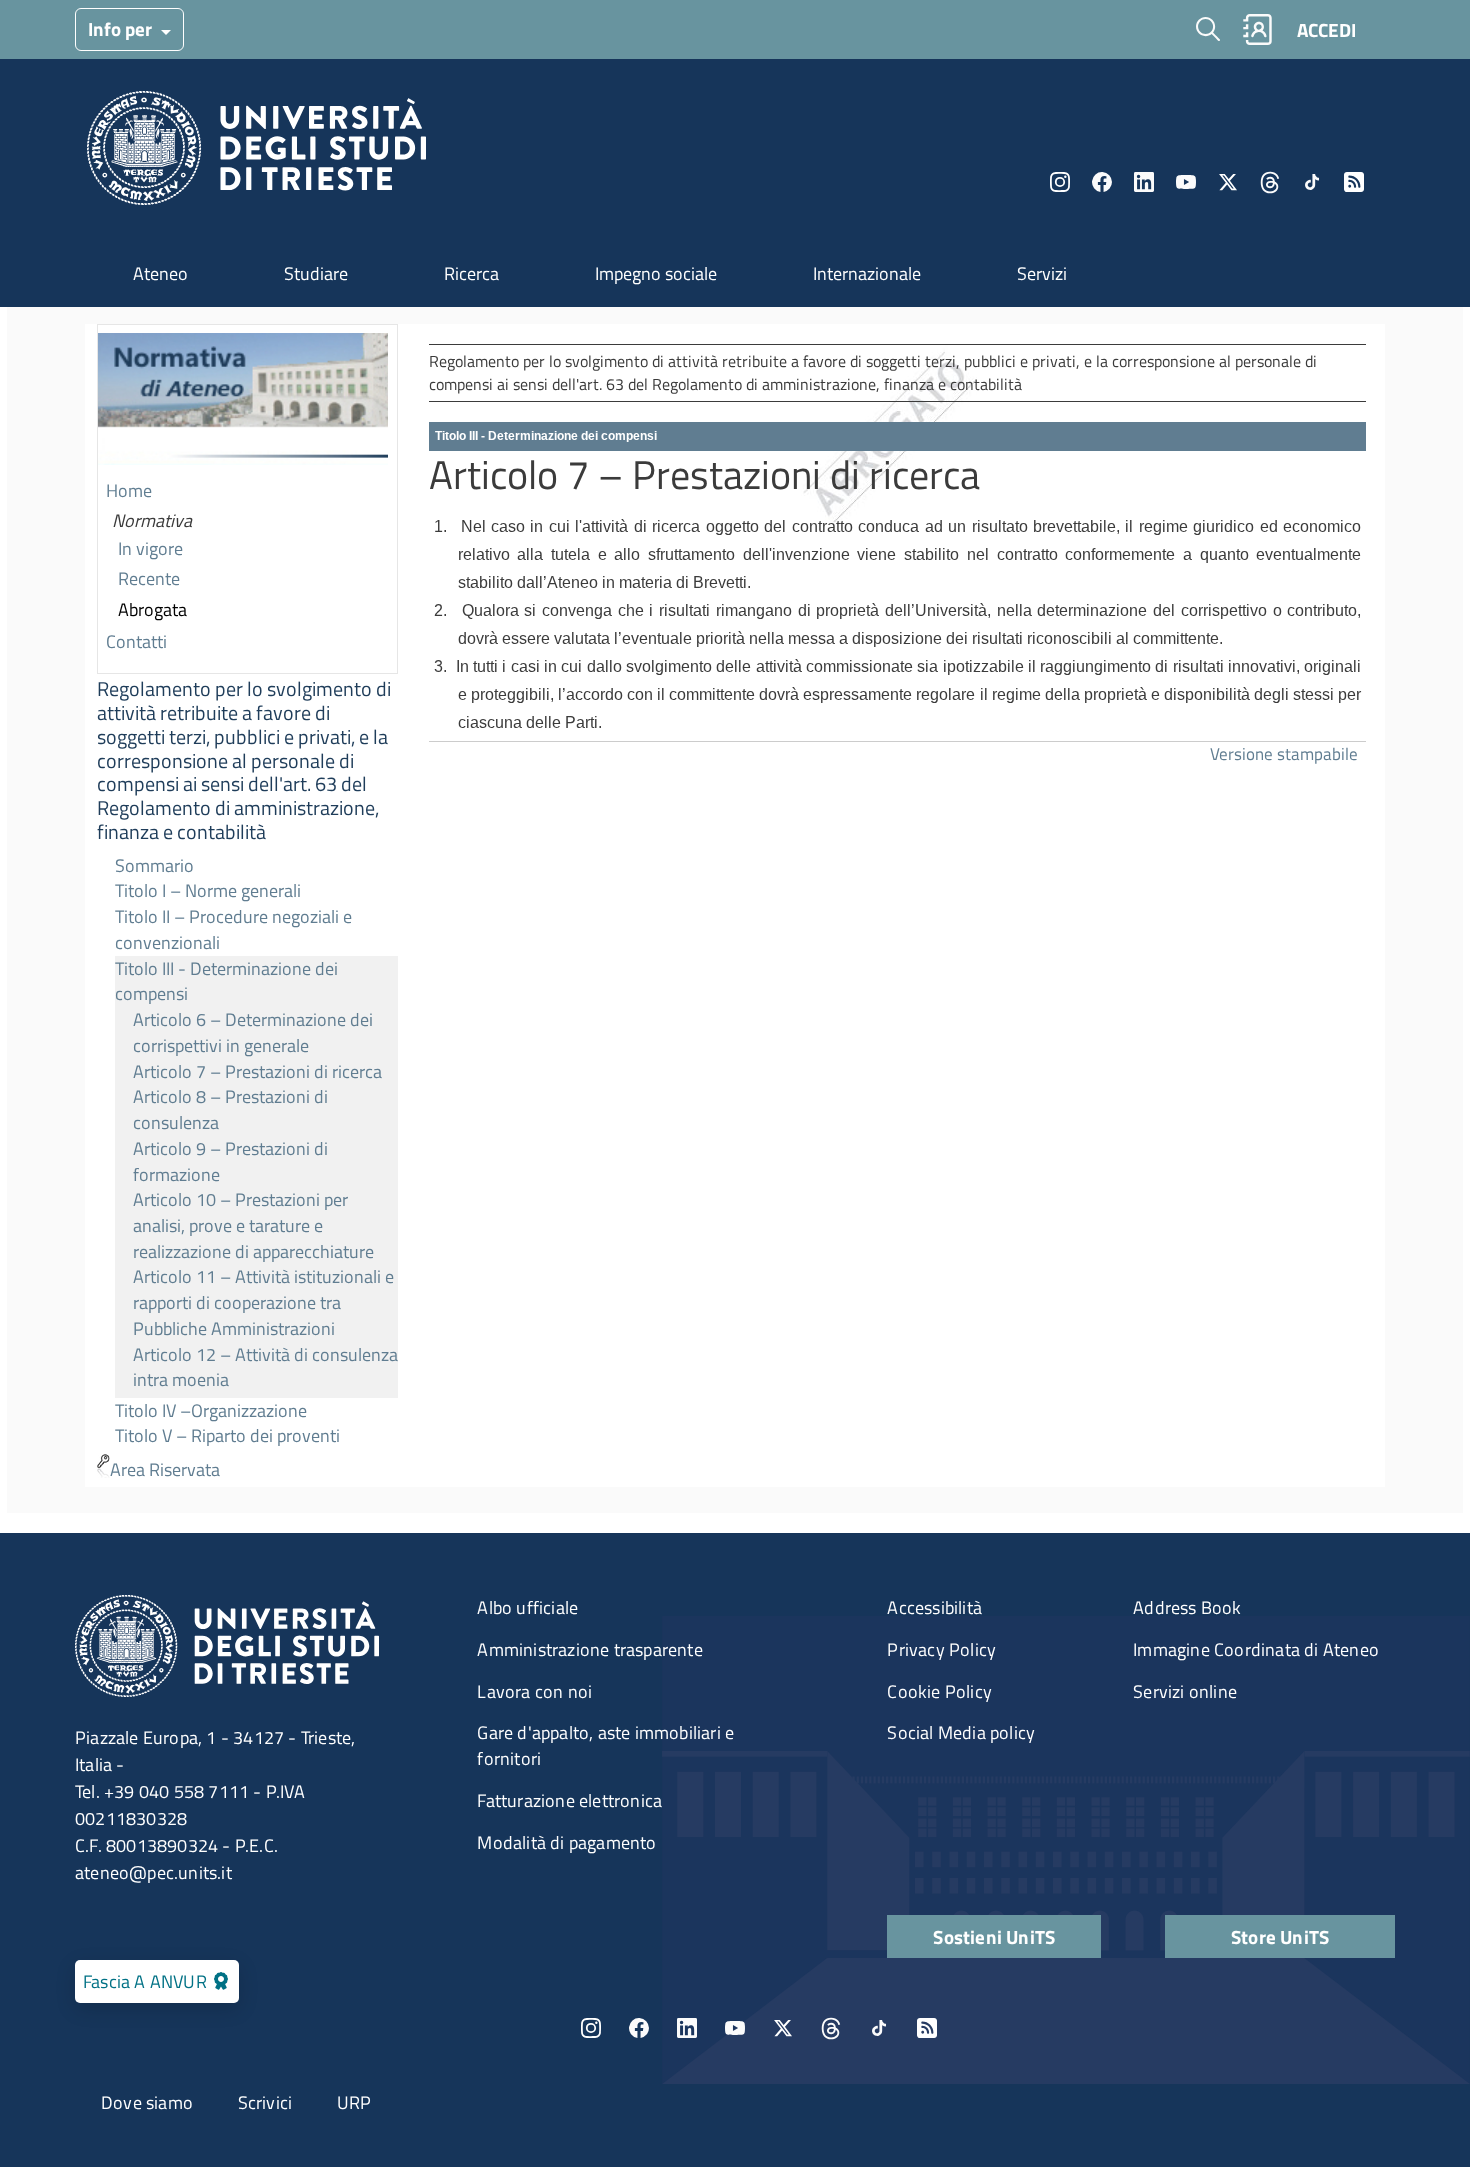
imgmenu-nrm (243, 401)
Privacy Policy (941, 1649)
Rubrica (1257, 29)
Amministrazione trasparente (589, 1649)
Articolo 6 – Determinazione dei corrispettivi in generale (253, 1032)
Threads (1270, 182)
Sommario (154, 865)
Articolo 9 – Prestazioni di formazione (230, 1161)
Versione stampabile (1284, 753)
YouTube (1186, 182)
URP (354, 2102)
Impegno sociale (656, 273)
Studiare (316, 273)
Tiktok (1312, 182)
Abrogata (152, 609)
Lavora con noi (534, 1691)
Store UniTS (1280, 1936)
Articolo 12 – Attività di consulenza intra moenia (265, 1367)
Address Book (1187, 1607)
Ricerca (471, 273)
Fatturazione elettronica (569, 1800)
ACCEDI (1326, 29)
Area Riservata (165, 1469)
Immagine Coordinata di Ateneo (1256, 1649)
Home (129, 490)
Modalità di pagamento (566, 1842)
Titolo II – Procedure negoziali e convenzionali (233, 929)
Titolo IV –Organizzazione (211, 1410)
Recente (149, 578)
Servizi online (1185, 1691)
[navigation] (247, 905)
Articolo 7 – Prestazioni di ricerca (257, 1071)
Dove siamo (147, 2102)
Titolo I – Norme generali (208, 890)
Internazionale (867, 273)
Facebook (1102, 182)
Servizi (1042, 273)
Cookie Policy (939, 1691)
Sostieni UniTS (994, 1936)
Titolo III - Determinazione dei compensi (226, 981)
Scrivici (265, 2102)
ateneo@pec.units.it (153, 1872)
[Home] (256, 153)
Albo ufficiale (527, 1607)
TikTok (879, 2028)
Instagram (1060, 182)
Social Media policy (961, 1732)
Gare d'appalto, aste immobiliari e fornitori (605, 1745)
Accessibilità (934, 1607)
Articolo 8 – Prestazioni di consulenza (230, 1109)
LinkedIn (1144, 182)
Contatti (136, 641)
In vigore (150, 548)
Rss (1354, 182)
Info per (122, 28)
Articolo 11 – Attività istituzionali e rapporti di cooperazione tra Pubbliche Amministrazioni (263, 1302)
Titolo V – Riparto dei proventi (227, 1435)
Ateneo (160, 273)
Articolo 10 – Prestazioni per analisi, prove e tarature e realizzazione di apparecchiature (253, 1225)
